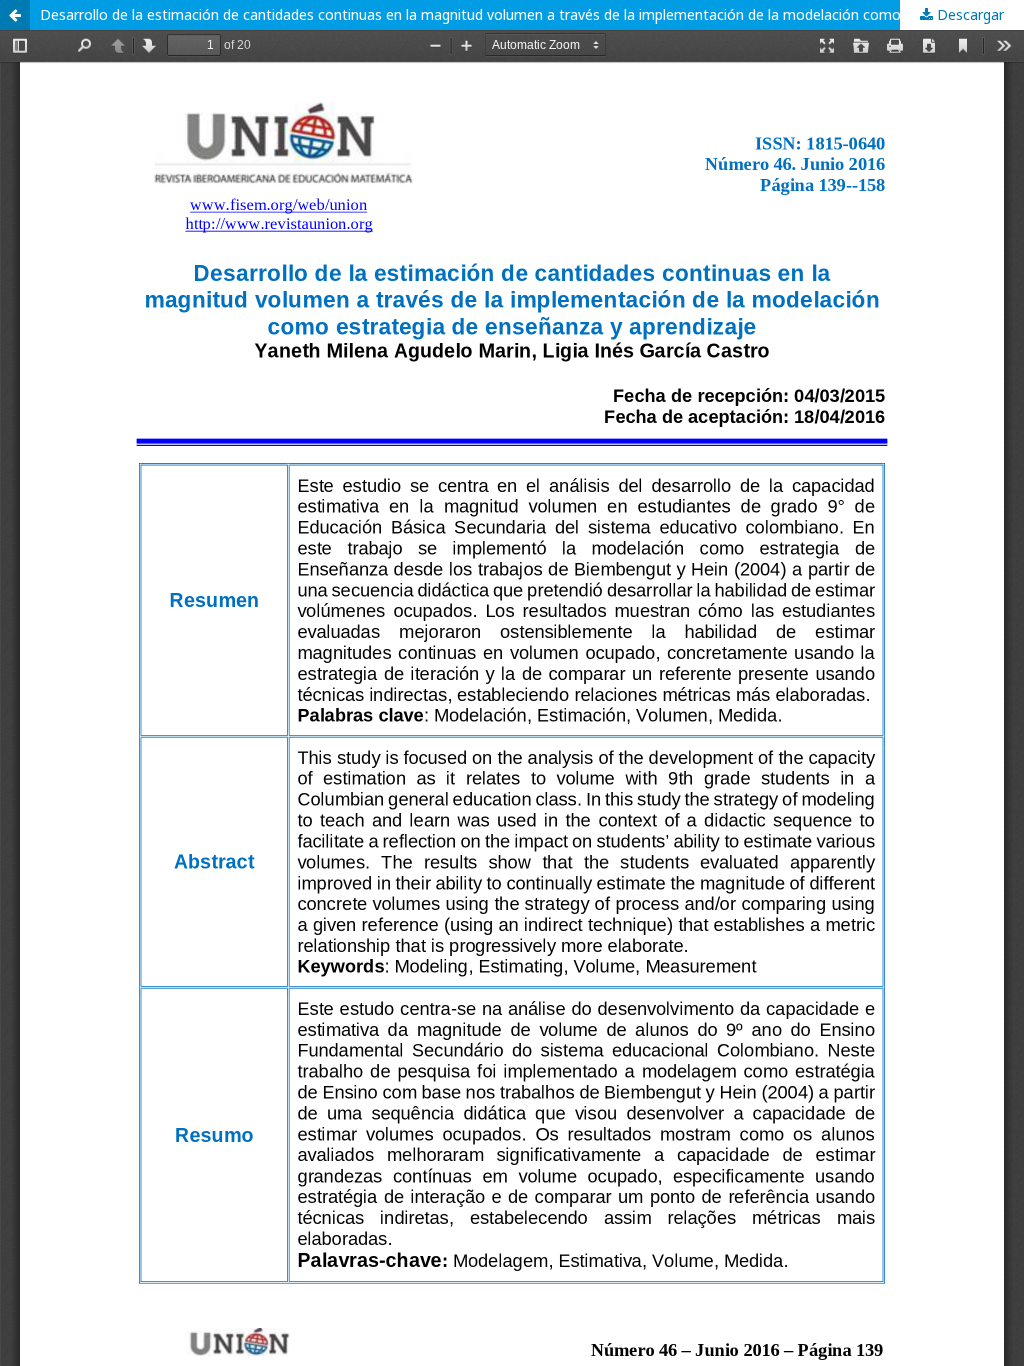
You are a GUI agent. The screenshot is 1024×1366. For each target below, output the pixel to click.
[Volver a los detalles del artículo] (15, 15)
